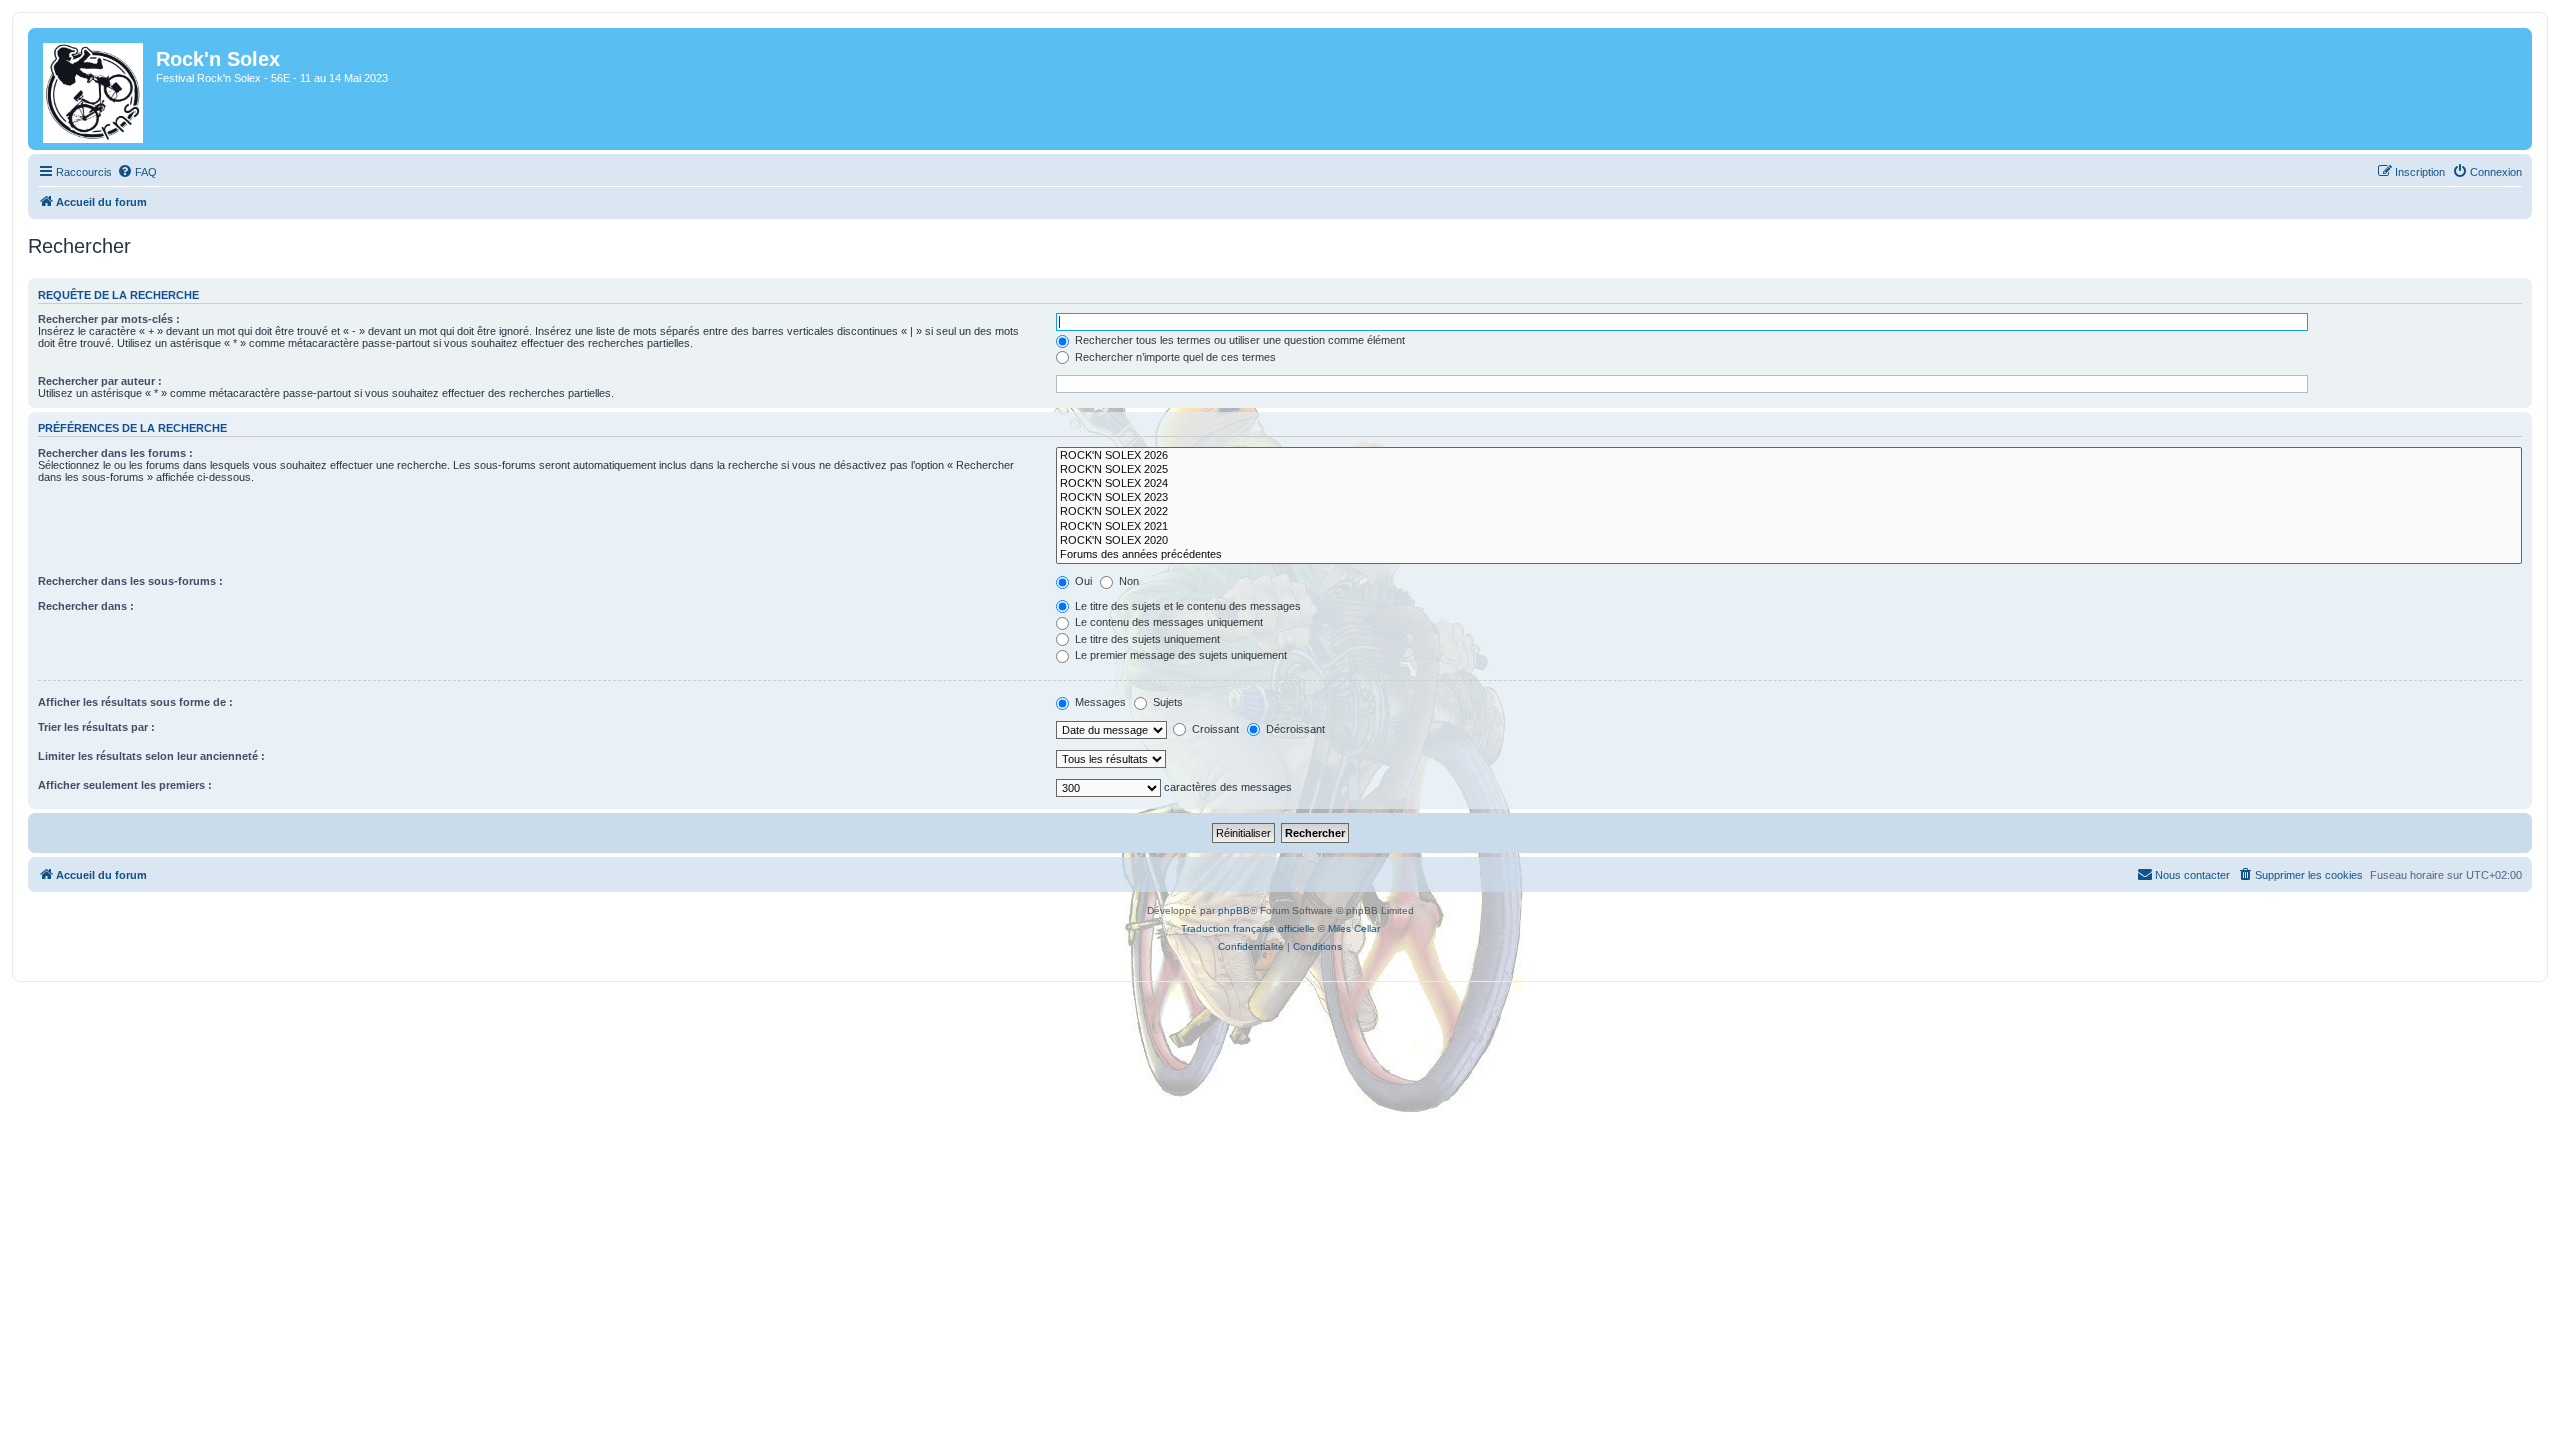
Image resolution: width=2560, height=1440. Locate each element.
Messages (1099, 702)
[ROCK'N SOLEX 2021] (1789, 527)
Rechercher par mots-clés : (109, 319)
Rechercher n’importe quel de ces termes (1174, 357)
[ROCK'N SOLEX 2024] (1789, 484)
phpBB (1234, 910)
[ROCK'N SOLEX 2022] (1789, 512)
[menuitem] (137, 172)
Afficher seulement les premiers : (125, 785)
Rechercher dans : (86, 606)
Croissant (1214, 729)
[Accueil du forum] (94, 89)
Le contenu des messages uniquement (1167, 622)
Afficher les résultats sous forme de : (135, 702)
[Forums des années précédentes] (1789, 555)
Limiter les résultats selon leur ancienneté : (151, 756)
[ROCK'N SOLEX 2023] (1789, 498)
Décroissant (1294, 729)
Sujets (1166, 702)
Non (1127, 581)
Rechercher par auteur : (100, 381)
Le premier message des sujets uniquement (1179, 655)
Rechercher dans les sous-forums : (130, 581)
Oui (1082, 581)
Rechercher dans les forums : (115, 453)
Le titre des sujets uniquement (1146, 639)
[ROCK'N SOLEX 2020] (1789, 541)
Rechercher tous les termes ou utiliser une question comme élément (1238, 340)
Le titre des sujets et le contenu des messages (1186, 606)
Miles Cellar (1354, 928)
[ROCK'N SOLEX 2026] (1789, 456)
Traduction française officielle (1248, 928)
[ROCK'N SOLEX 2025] (1789, 470)
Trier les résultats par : (96, 727)
